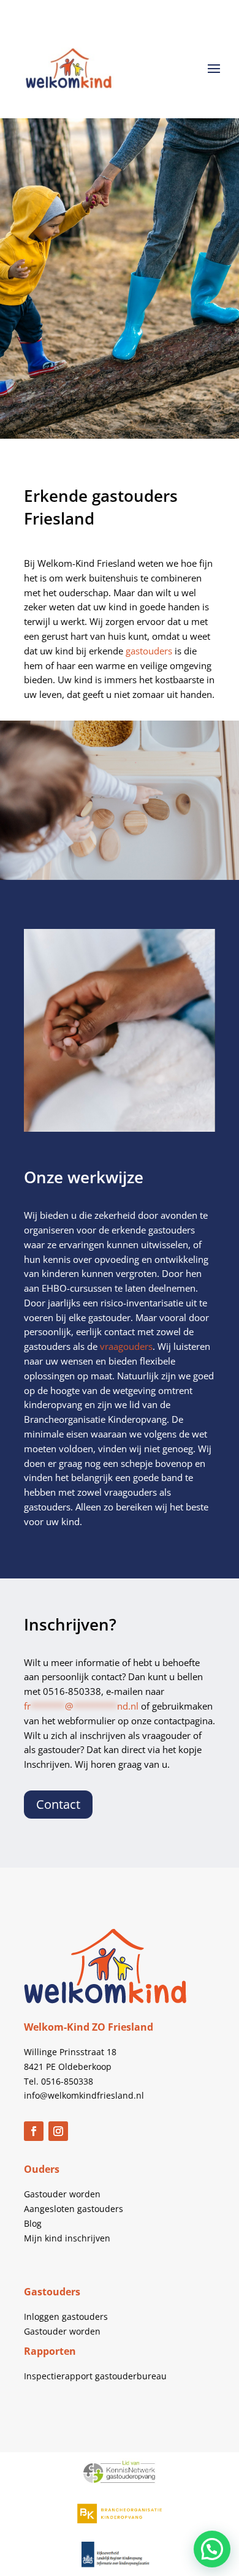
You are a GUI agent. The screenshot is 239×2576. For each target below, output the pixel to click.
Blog (33, 2223)
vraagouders (126, 1346)
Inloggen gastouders (66, 2317)
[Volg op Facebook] (34, 2131)
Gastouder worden (62, 2194)
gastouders (149, 651)
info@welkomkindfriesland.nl (84, 2095)
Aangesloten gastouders (74, 2209)
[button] (212, 2549)
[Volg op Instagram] (58, 2131)
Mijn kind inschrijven (67, 2238)
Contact (58, 1804)
